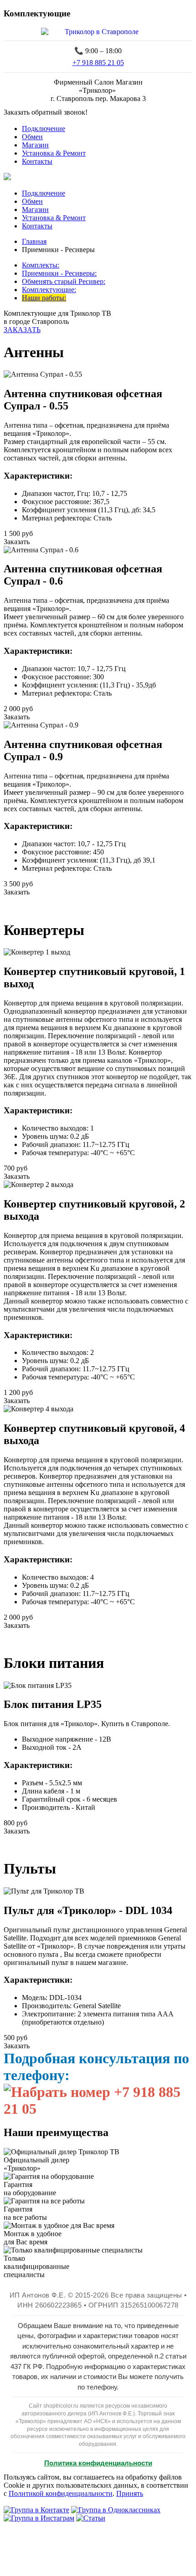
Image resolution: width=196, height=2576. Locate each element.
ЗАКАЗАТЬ (22, 330)
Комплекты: (41, 265)
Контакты (37, 161)
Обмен (32, 137)
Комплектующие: (49, 290)
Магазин (35, 145)
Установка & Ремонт (54, 153)
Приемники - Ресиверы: (59, 273)
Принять (130, 2493)
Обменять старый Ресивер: (64, 281)
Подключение (44, 129)
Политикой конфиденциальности (61, 2493)
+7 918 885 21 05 (98, 63)
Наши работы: (44, 298)
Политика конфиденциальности (98, 2463)
